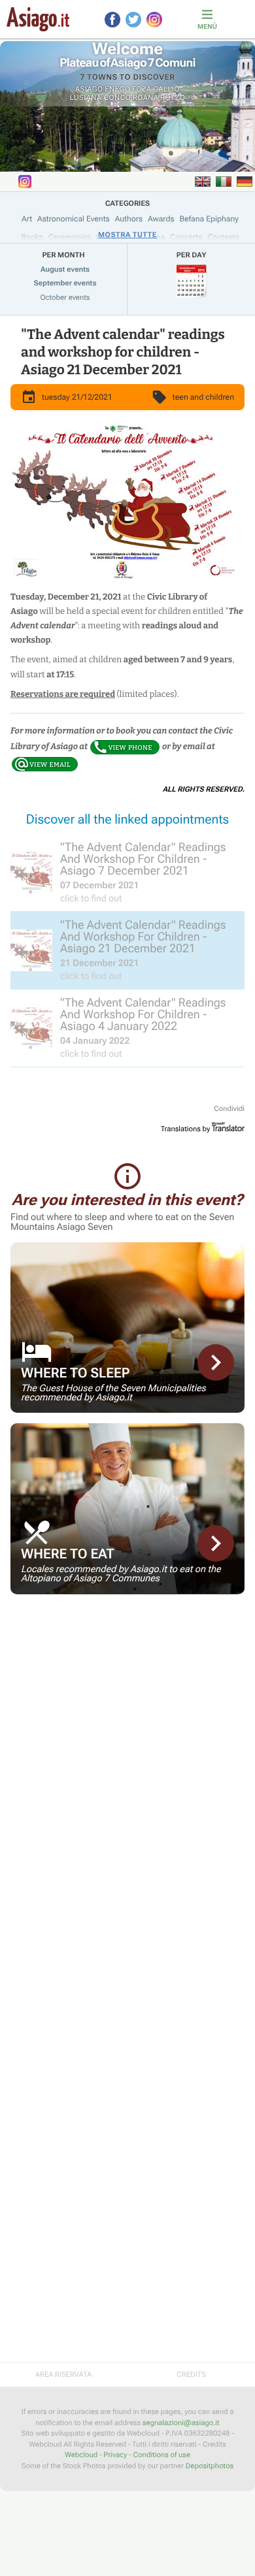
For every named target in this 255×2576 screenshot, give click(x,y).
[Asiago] (38, 19)
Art (27, 219)
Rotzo (173, 98)
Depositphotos (210, 2466)
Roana (146, 98)
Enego (117, 89)
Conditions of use (162, 2455)
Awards (161, 219)
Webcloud (81, 2455)
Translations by (186, 1129)
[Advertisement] (127, 1696)
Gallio (166, 89)
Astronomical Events (74, 219)
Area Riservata (63, 2375)
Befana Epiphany (209, 219)
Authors (129, 219)
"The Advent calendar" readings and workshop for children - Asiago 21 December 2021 (123, 352)
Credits (191, 2375)
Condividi (229, 1109)
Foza (142, 89)
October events (65, 298)
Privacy (116, 2455)
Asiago (89, 89)
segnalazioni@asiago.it (181, 2423)
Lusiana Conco (100, 98)
